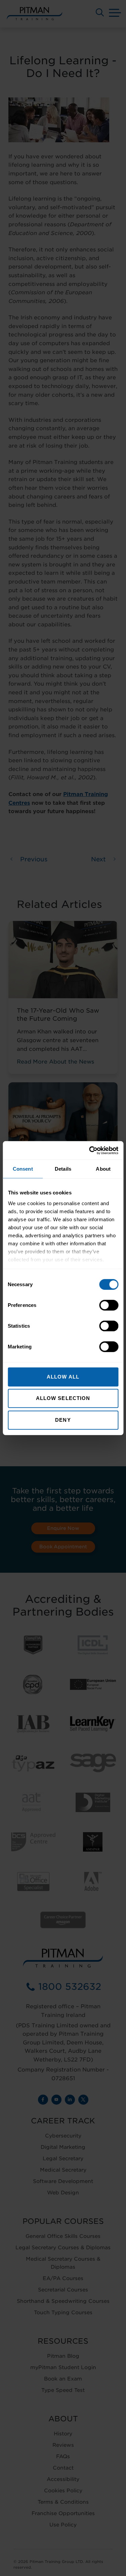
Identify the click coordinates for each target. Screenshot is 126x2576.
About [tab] (103, 1169)
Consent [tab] (23, 1169)
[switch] (109, 1305)
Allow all (63, 1377)
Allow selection (63, 1398)
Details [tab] (63, 1169)
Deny (63, 1420)
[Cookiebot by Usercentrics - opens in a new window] (90, 1150)
